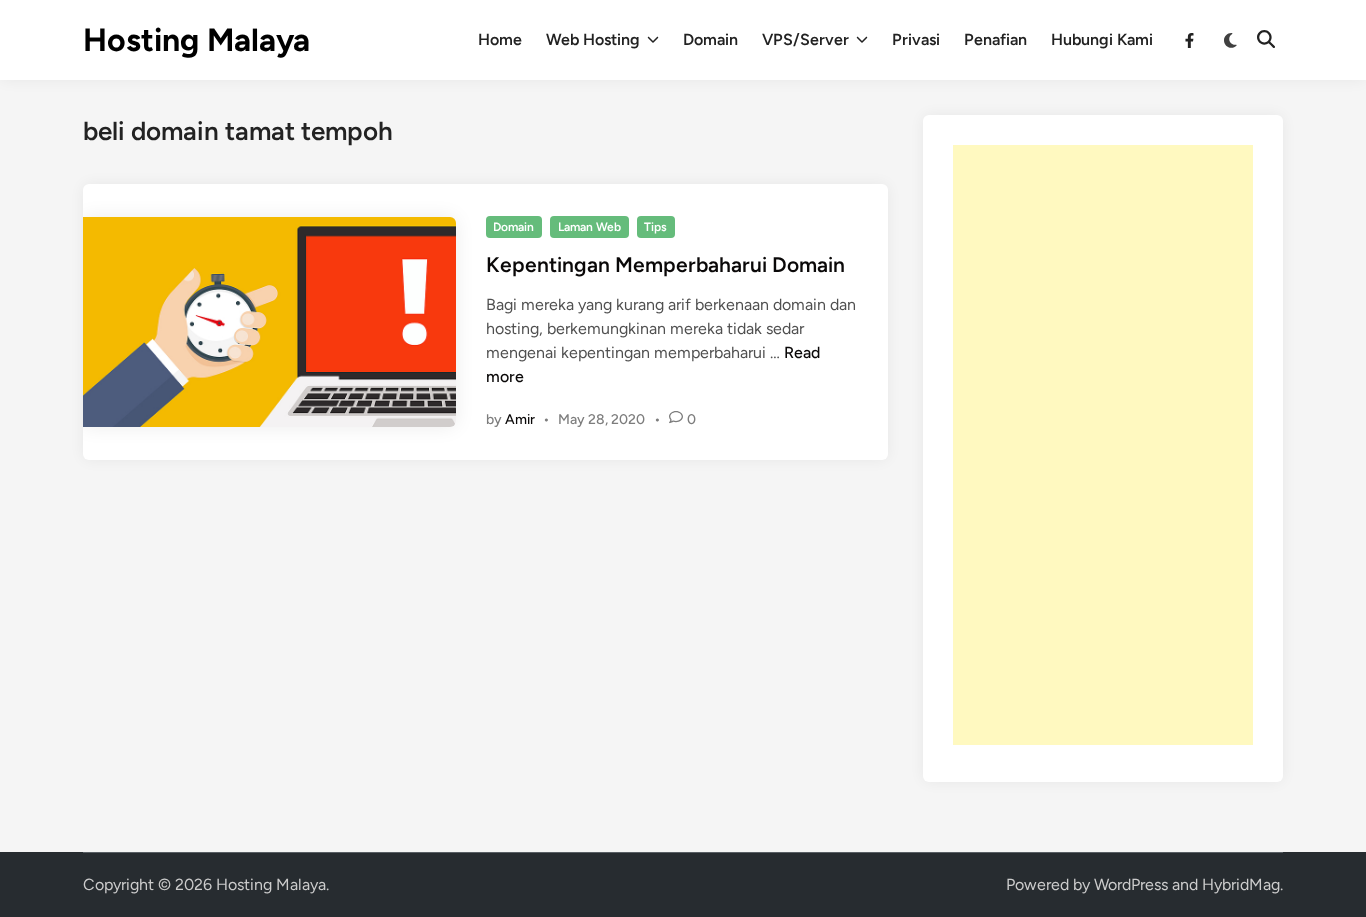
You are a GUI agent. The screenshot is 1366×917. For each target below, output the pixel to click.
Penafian (995, 39)
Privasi (916, 39)
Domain (710, 39)
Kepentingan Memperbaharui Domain (665, 264)
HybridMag (1241, 884)
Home (500, 39)
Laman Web (589, 227)
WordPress (1131, 884)
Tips (655, 227)
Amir (520, 419)
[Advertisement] (1103, 445)
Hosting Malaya (196, 40)
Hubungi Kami (1102, 39)
